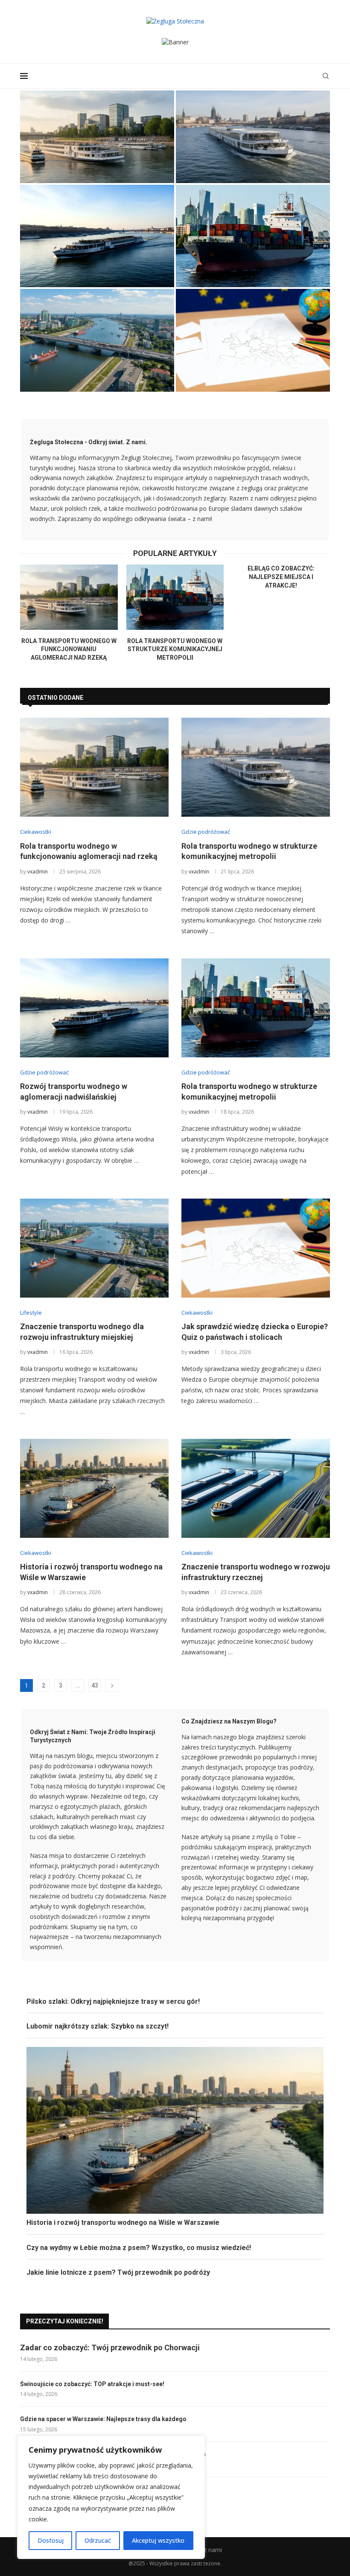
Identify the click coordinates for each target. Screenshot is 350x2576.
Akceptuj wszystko (158, 2540)
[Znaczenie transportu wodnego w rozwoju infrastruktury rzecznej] (256, 1488)
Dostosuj (51, 2540)
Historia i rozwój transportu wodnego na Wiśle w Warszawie (123, 2222)
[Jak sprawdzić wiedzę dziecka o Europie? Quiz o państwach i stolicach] (253, 340)
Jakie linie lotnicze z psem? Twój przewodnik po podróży (118, 2272)
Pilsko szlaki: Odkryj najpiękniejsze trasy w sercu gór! (113, 2001)
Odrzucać (98, 2540)
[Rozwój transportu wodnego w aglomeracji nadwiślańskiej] (97, 236)
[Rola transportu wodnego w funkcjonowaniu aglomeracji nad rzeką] (97, 137)
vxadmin (38, 872)
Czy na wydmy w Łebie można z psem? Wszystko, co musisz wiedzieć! (139, 2248)
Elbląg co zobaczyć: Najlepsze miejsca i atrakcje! (281, 577)
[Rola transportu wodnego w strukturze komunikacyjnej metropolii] (253, 137)
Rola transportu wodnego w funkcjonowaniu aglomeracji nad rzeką (97, 160)
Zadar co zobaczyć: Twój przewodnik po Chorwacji (110, 2348)
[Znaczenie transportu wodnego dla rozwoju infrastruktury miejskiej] (97, 340)
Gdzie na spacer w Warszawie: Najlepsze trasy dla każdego (103, 2419)
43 (95, 1685)
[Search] (326, 76)
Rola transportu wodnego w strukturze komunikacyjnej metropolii (175, 649)
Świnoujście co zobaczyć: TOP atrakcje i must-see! (92, 2384)
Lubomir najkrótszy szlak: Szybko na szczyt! (98, 2026)
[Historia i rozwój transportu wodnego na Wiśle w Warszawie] (94, 1488)
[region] (111, 2497)
